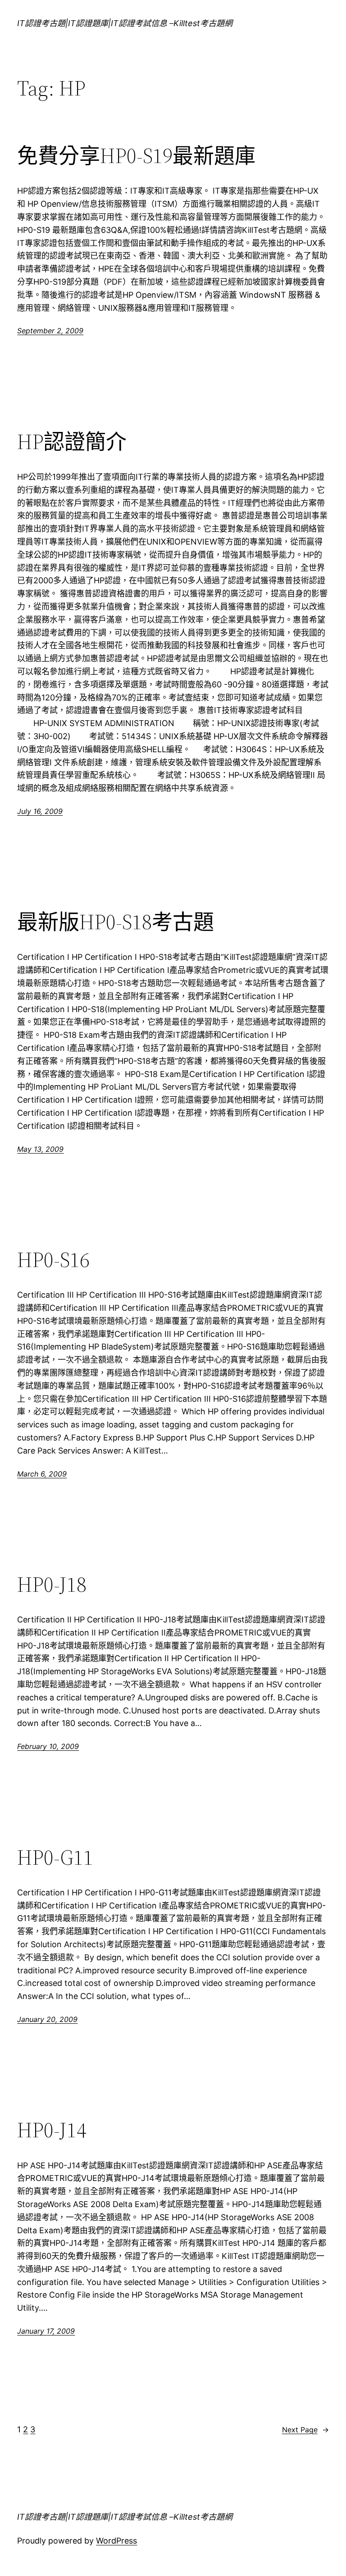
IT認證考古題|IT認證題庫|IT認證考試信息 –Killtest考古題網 (125, 23)
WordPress (116, 2541)
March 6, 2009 (42, 1474)
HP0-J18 (52, 1584)
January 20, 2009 (47, 2019)
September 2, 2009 (50, 331)
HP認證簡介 (72, 442)
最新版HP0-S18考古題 (116, 922)
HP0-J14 (52, 2130)
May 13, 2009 (40, 1149)
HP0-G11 (55, 1857)
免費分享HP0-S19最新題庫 (136, 156)
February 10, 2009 (48, 1746)
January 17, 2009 (46, 2331)
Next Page (305, 2430)
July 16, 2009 (40, 811)
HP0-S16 (53, 1260)
